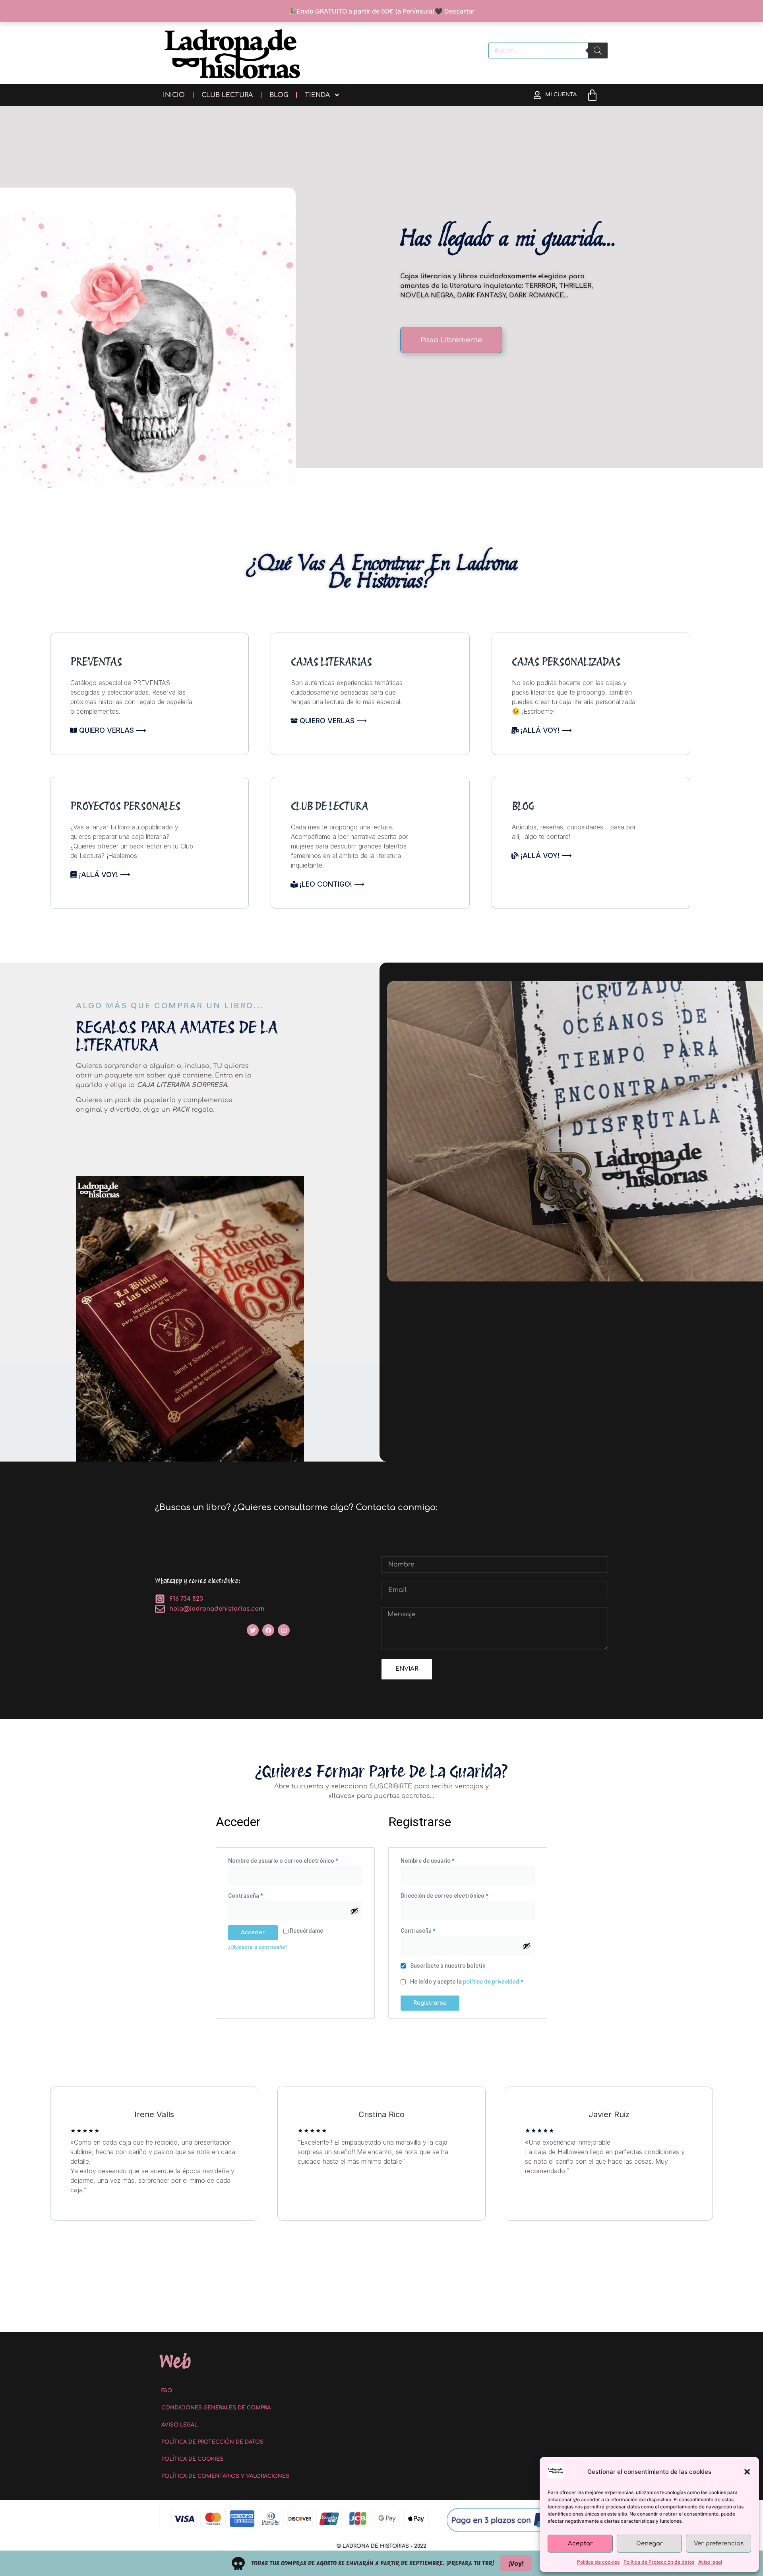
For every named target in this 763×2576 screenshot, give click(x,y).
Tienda (317, 95)
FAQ (167, 2391)
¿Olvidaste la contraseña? (258, 1947)
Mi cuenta (561, 95)
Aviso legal (710, 2562)
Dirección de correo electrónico (459, 1895)
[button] (747, 2472)
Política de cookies (598, 2562)
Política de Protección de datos (659, 2562)
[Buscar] (598, 50)
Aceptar (580, 2544)
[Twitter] (253, 1630)
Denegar (650, 2544)
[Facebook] (268, 1630)
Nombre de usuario (442, 1860)
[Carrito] (592, 95)
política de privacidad (491, 1982)
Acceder (253, 1932)
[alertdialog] (381, 2563)
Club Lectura (227, 95)
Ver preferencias (719, 2544)
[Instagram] (284, 1630)
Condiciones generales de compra (216, 2408)
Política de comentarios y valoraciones (225, 2476)
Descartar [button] (459, 11)
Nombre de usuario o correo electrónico (295, 1860)
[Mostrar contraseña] (354, 1911)
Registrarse (430, 2003)
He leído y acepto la (466, 1982)
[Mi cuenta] (537, 95)
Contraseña (260, 1895)
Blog (279, 95)
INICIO (174, 95)
